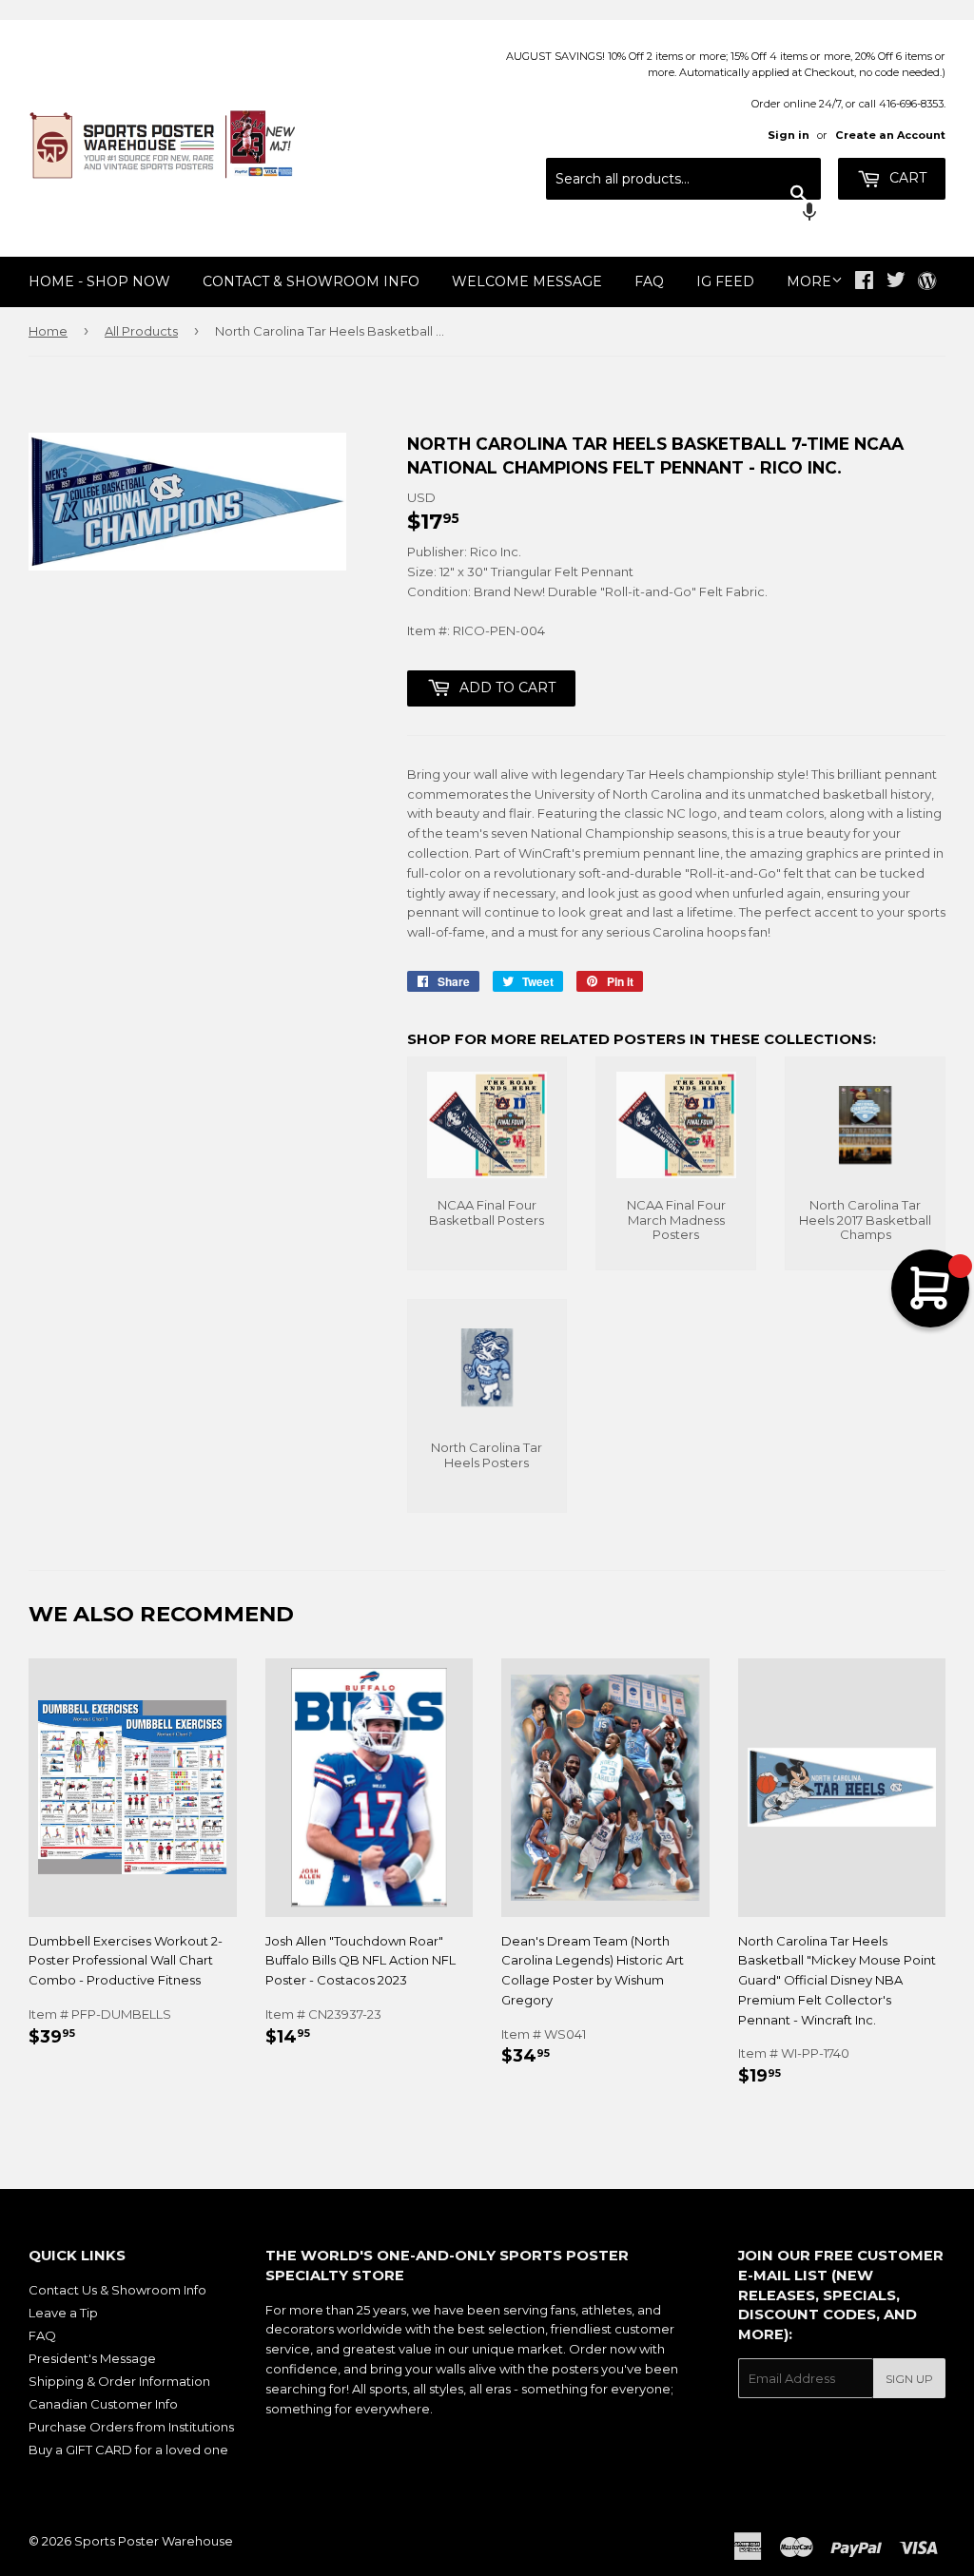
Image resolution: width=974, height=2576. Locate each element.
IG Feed (725, 281)
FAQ (649, 281)
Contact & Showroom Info (311, 281)
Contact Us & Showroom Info (117, 2290)
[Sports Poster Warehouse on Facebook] (864, 282)
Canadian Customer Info (103, 2404)
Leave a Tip (63, 2313)
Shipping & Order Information (119, 2381)
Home (48, 331)
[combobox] (683, 179)
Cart (906, 178)
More (809, 281)
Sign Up (909, 2379)
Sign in (789, 135)
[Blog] (927, 282)
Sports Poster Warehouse (154, 2541)
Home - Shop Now (99, 281)
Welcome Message (527, 281)
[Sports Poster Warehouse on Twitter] (896, 282)
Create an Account (890, 135)
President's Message (92, 2358)
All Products (141, 331)
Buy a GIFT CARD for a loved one (128, 2450)
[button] (683, 214)
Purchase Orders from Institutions (131, 2427)
